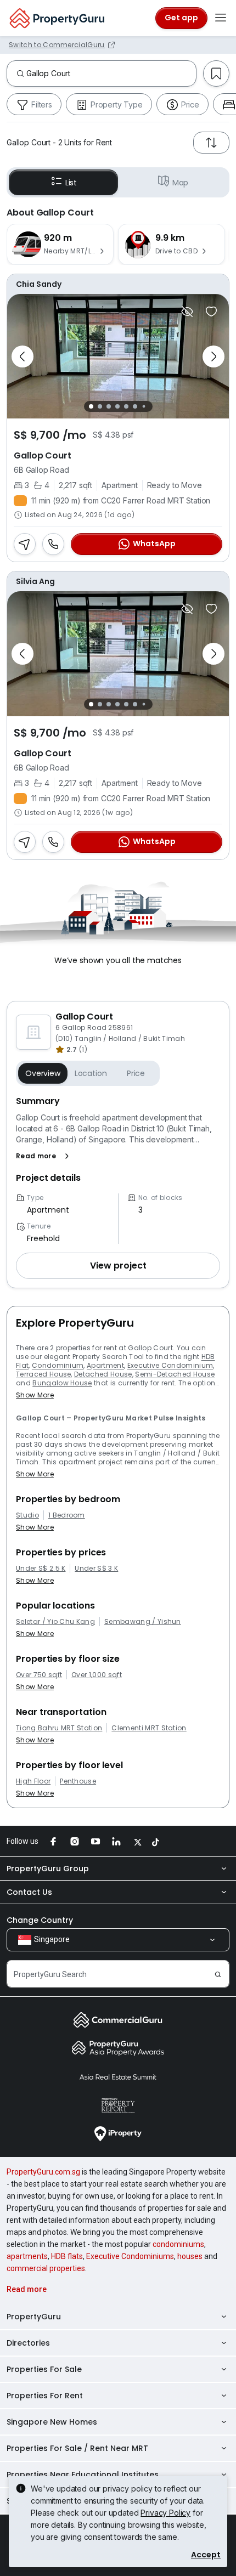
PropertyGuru (34, 2317)
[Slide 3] (109, 406)
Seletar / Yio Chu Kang (55, 1622)
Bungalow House (62, 1383)
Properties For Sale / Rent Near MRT (77, 2448)
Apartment (105, 1365)
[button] (45, 1156)
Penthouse (78, 1781)
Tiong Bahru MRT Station (59, 1728)
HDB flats (67, 2256)
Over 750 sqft (39, 1675)
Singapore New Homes (52, 2422)
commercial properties (46, 2268)
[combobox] (111, 73)
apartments (27, 2256)
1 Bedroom (67, 1515)
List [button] (71, 183)
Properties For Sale (44, 2369)
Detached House (103, 1374)
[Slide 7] (144, 407)
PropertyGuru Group (48, 1869)
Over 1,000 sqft (97, 1675)
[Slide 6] (135, 406)
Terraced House (43, 1374)
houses (190, 2256)
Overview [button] (43, 1073)
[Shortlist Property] (211, 312)
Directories (28, 2343)
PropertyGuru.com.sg (43, 2172)
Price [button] (136, 1073)
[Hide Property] (187, 312)
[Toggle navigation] (221, 18)
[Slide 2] (100, 406)
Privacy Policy (165, 2513)
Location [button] (91, 1073)
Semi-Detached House (175, 1374)
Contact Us (29, 1892)
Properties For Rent (45, 2396)
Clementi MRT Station (149, 1728)
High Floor (33, 1781)
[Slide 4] (117, 406)
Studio (27, 1515)
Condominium (58, 1365)
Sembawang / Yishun (143, 1622)
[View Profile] (118, 284)
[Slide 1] (91, 406)
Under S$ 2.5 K (41, 1569)
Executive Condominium (170, 1365)
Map (181, 183)
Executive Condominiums (130, 2256)
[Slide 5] (126, 406)
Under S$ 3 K (96, 1569)
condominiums (178, 2244)
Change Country (40, 1920)
